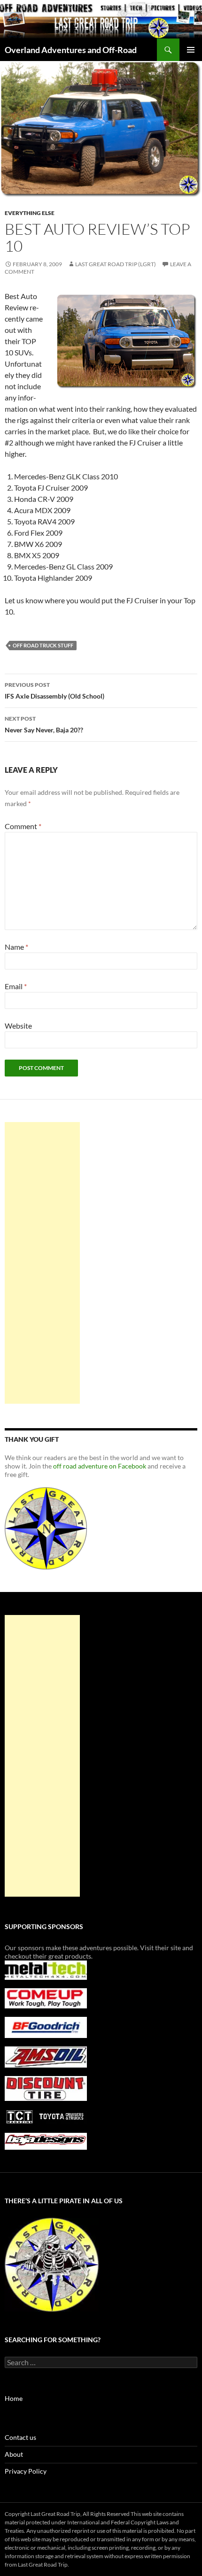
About (14, 2454)
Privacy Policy (26, 2471)
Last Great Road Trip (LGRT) (116, 264)
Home (14, 2398)
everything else (30, 213)
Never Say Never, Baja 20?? (44, 724)
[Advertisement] (42, 1263)
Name (16, 947)
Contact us (20, 2437)
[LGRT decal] (46, 1527)
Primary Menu (191, 50)
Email (16, 986)
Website (18, 1026)
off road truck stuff (43, 645)
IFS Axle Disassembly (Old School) (54, 691)
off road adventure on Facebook (100, 1466)
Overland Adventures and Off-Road (71, 50)
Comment (23, 826)
